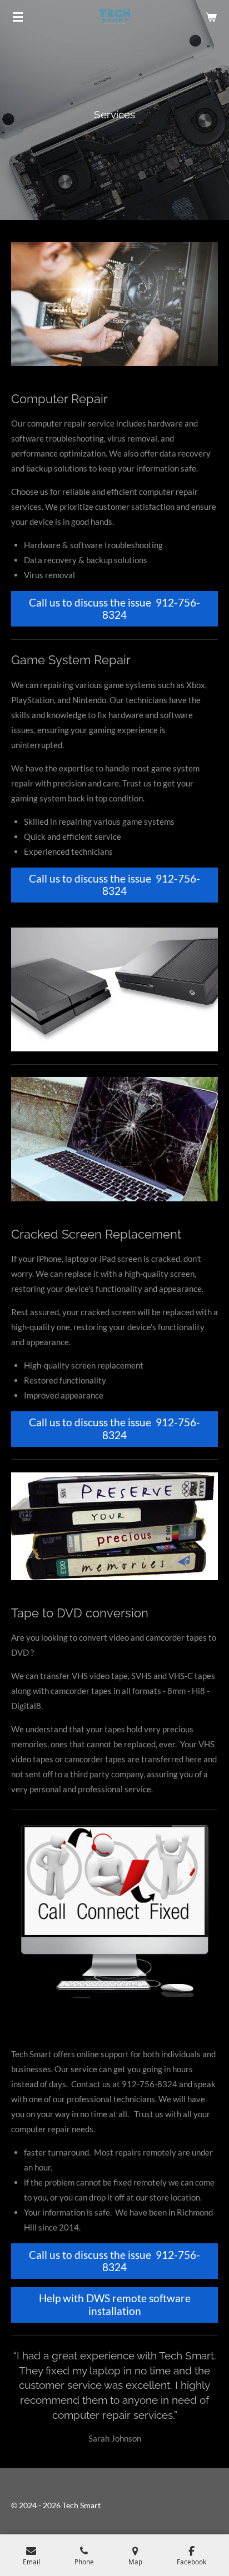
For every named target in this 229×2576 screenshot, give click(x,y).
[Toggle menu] (18, 17)
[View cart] (211, 17)
